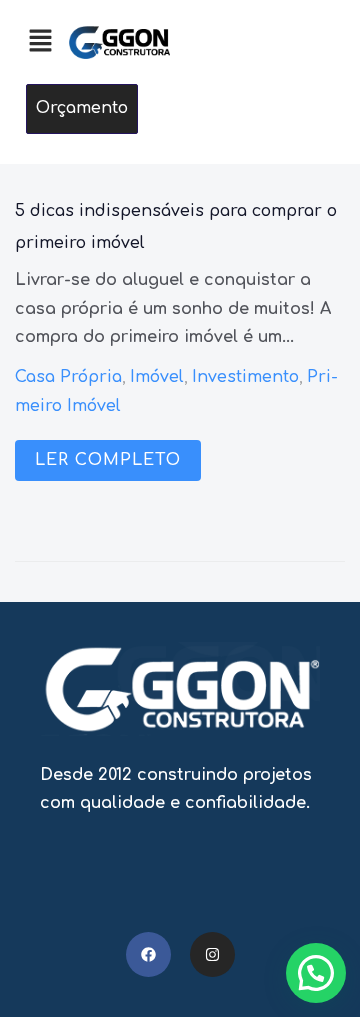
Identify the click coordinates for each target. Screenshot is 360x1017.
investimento (245, 377)
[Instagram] (212, 954)
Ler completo (108, 460)
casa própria (68, 377)
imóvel (157, 377)
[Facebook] (148, 954)
